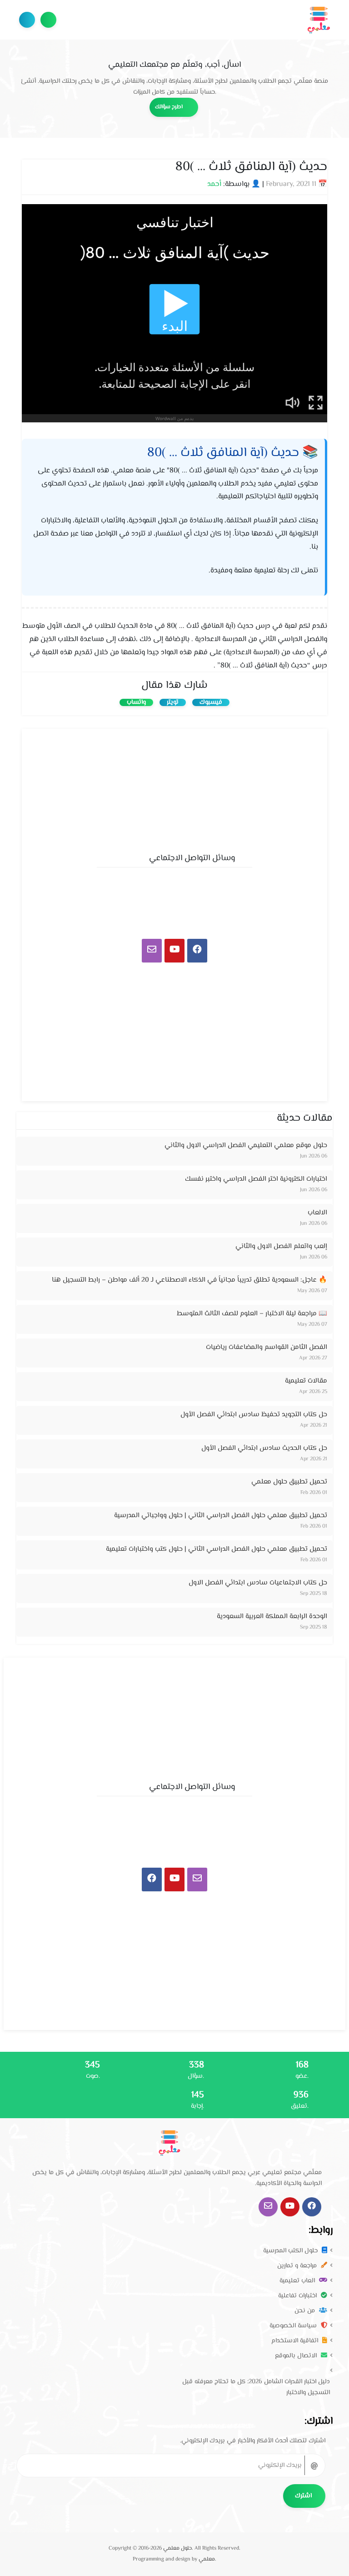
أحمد (214, 184)
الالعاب (317, 1213)
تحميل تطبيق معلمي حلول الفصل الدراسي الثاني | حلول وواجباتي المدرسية (221, 1516)
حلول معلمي (177, 2548)
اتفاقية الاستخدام (296, 2341)
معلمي (207, 2559)
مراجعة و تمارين (298, 2266)
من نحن (306, 2311)
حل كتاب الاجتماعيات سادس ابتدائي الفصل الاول (258, 1583)
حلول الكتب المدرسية (291, 2251)
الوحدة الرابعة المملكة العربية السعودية (272, 1616)
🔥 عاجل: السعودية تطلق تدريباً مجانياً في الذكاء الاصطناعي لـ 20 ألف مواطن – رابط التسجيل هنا (189, 1280)
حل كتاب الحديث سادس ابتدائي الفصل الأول (264, 1448)
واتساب (136, 702)
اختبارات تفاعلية (298, 2296)
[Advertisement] (174, 788)
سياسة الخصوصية (294, 2326)
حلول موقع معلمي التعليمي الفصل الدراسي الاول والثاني (246, 1145)
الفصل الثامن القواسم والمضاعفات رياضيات (267, 1347)
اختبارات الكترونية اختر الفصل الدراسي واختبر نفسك (256, 1179)
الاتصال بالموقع (297, 2356)
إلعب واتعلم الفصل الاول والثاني (281, 1246)
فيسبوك (211, 702)
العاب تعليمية (298, 2281)
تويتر (173, 702)
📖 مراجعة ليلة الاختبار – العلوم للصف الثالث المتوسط (252, 1314)
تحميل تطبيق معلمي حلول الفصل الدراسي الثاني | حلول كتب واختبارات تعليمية (217, 1549)
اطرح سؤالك (48, 20)
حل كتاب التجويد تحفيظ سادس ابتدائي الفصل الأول (254, 1415)
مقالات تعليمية (306, 1381)
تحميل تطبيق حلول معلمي (289, 1482)
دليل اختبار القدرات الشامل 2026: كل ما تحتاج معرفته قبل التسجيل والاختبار (256, 2387)
